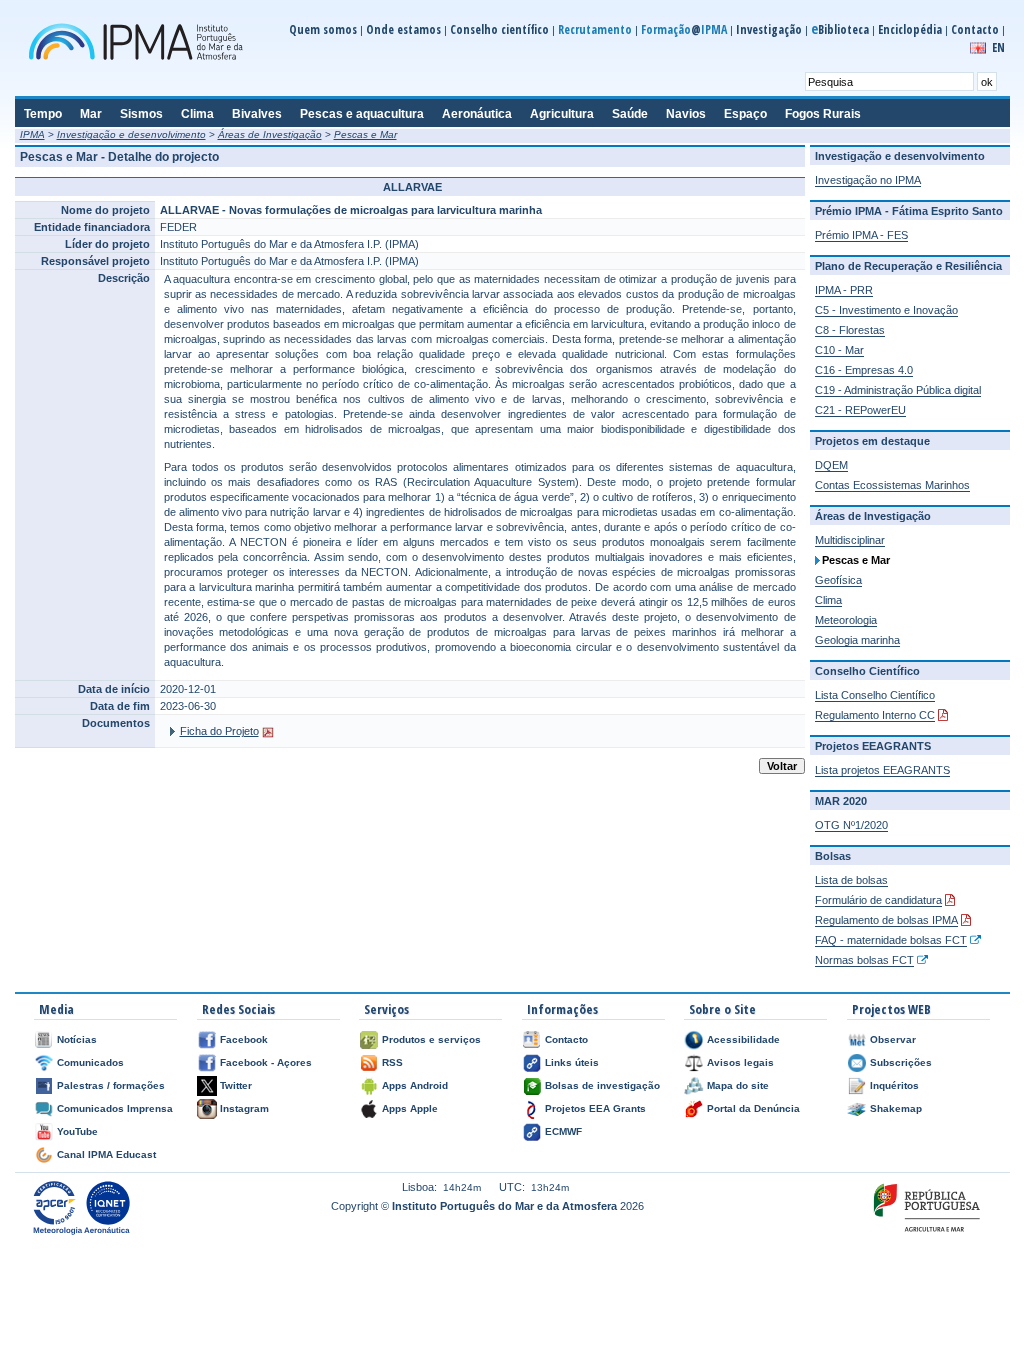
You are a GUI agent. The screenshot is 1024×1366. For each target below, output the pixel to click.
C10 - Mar (839, 350)
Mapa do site (738, 1085)
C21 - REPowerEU (860, 410)
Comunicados (90, 1062)
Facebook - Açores (266, 1062)
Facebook (244, 1039)
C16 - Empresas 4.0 (864, 370)
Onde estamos (403, 29)
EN (998, 47)
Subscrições (901, 1062)
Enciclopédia (910, 29)
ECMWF (563, 1131)
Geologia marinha (857, 640)
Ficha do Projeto (219, 731)
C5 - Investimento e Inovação (886, 310)
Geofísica (838, 580)
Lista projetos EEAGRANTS (882, 770)
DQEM (831, 465)
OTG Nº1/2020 (851, 825)
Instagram (244, 1108)
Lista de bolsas (851, 880)
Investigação (769, 29)
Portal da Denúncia (753, 1108)
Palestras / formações (111, 1085)
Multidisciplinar (850, 540)
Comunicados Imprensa (115, 1108)
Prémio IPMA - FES (861, 235)
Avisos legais (740, 1062)
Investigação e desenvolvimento (131, 134)
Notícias (77, 1039)
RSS (392, 1062)
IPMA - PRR (844, 290)
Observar (893, 1039)
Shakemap (896, 1108)
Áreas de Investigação (270, 134)
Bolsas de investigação (602, 1085)
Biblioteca (840, 29)
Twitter (236, 1085)
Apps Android (415, 1085)
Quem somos (323, 29)
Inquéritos (894, 1085)
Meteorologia (846, 620)
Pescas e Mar (365, 134)
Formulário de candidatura (878, 900)
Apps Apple (410, 1108)
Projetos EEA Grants (595, 1108)
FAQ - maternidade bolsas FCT (891, 940)
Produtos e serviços (431, 1039)
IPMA (32, 134)
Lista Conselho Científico (875, 695)
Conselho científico (499, 29)
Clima (828, 600)
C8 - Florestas (850, 330)
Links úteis (572, 1062)
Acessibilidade (743, 1039)
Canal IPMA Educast (106, 1154)
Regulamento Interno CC (875, 715)
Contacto (975, 29)
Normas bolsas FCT (864, 960)
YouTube (77, 1131)
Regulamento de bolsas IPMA (886, 920)
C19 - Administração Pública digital (898, 390)
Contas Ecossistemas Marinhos (892, 485)
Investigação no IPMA (868, 180)
